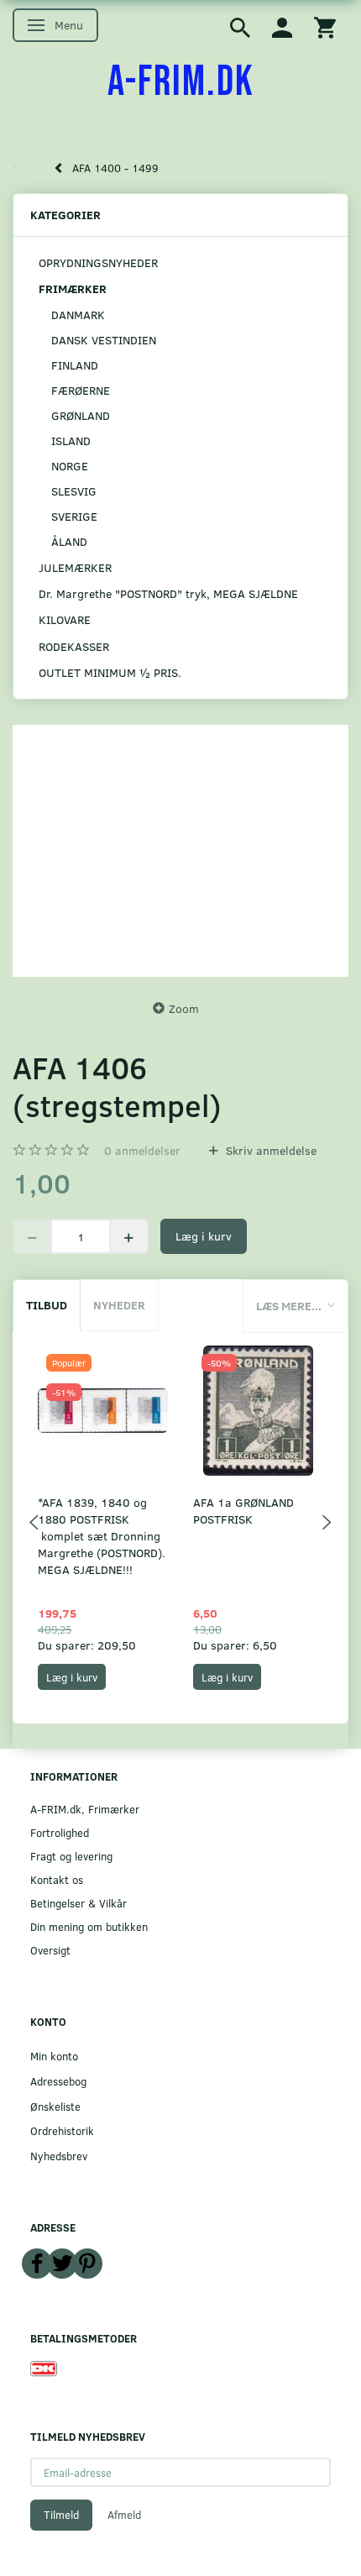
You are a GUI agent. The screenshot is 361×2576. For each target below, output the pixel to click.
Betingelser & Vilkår (78, 1903)
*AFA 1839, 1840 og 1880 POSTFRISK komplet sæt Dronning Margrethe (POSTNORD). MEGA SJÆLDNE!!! (102, 1536)
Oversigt (50, 1950)
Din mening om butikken (89, 1926)
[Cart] (325, 26)
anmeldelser (142, 1150)
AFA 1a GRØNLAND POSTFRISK (243, 1511)
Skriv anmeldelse (269, 1150)
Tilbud (47, 1305)
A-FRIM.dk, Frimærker (85, 1809)
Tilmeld (61, 2515)
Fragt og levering (71, 1856)
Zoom (184, 1008)
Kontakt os (57, 1879)
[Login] (282, 26)
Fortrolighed (60, 1832)
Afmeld (124, 2515)
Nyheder (119, 1305)
